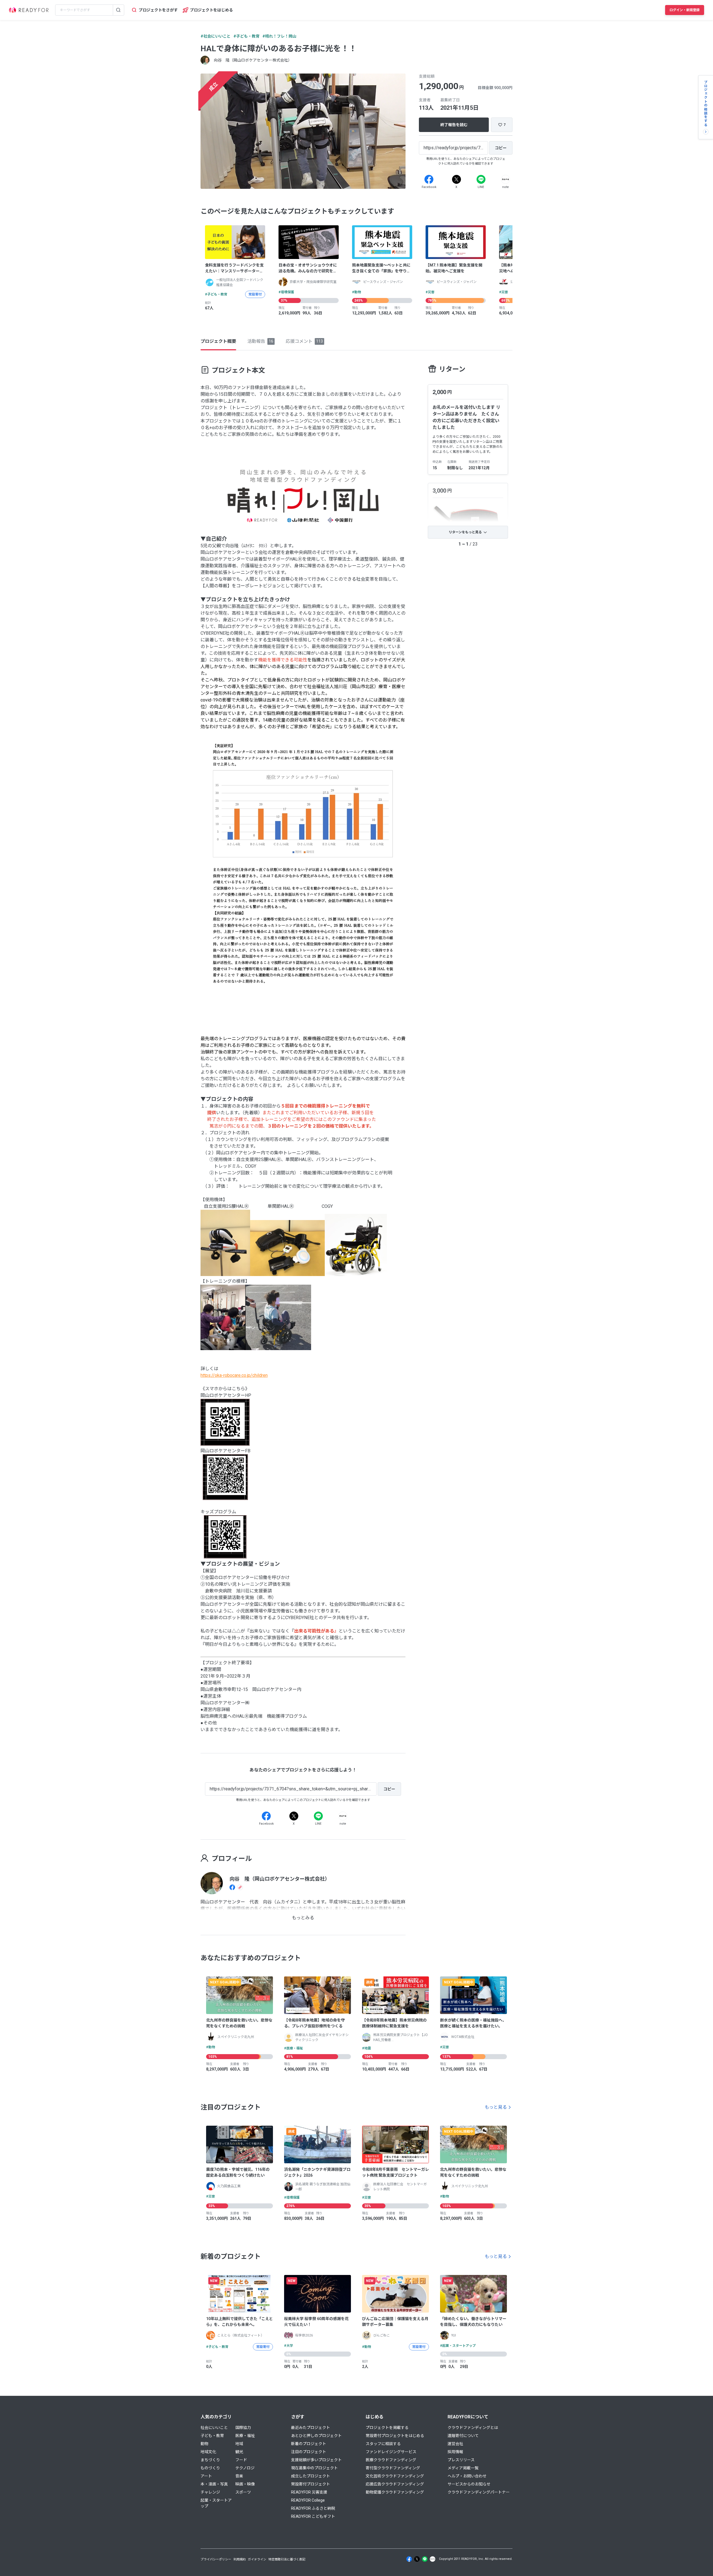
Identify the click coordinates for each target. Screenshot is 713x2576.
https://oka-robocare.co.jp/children (234, 1375)
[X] (456, 179)
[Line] (481, 179)
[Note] (506, 179)
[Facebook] (429, 179)
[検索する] (118, 10)
